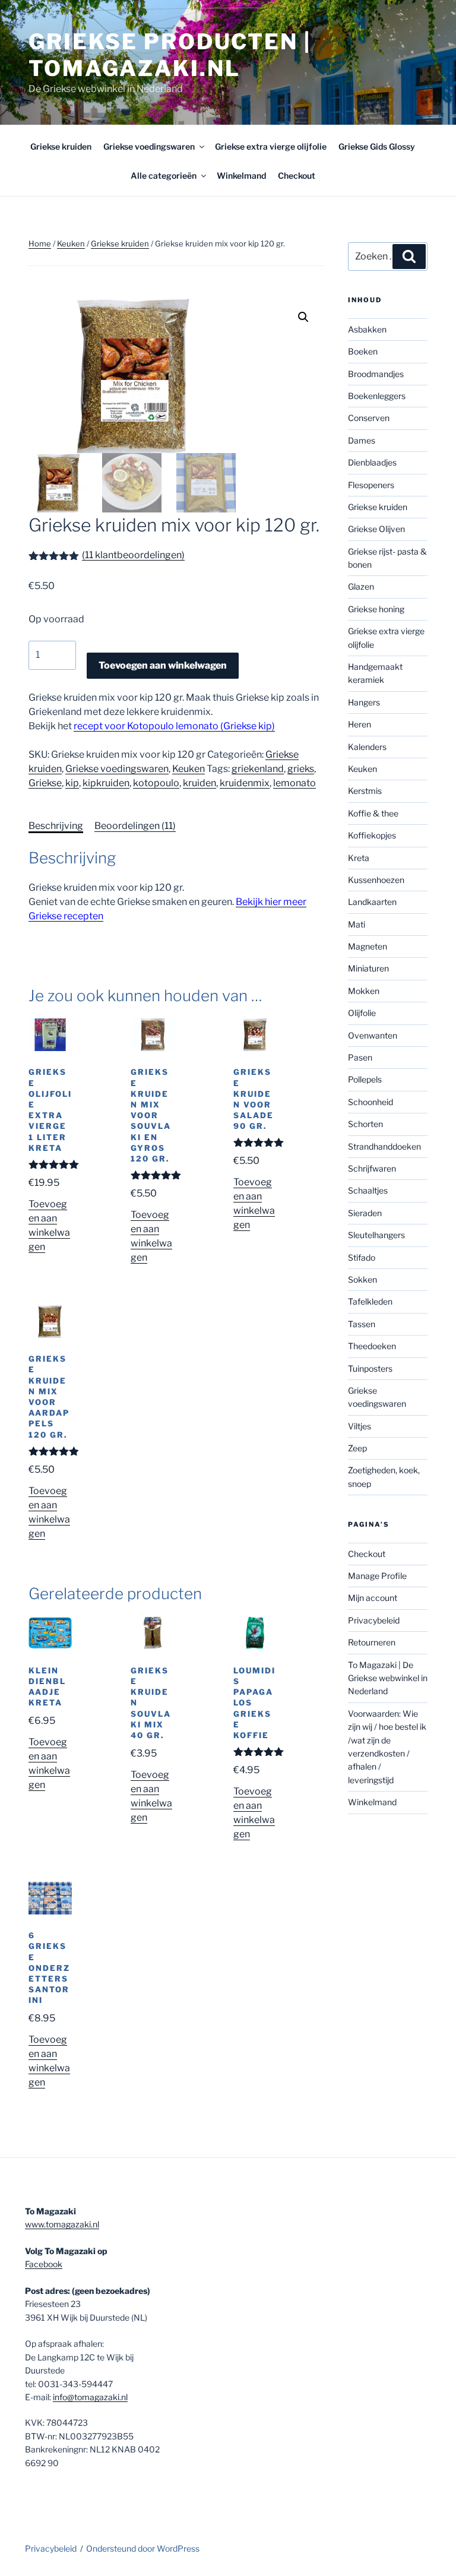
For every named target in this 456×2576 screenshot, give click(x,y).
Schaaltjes (368, 1190)
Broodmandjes (376, 374)
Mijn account (373, 1598)
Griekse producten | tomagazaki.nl (170, 55)
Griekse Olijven (376, 529)
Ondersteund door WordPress (143, 2548)
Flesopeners (371, 485)
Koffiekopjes (372, 835)
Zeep (357, 1448)
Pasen (360, 1057)
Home (40, 243)
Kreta (359, 858)
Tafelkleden (370, 1301)
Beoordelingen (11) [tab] (135, 826)
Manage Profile (377, 1576)
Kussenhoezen (376, 880)
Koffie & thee (373, 813)
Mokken (364, 991)
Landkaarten (372, 902)
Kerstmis (365, 791)
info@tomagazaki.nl (90, 2397)
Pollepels (365, 1079)
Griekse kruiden (61, 146)
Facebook (44, 2264)
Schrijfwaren (372, 1168)
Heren (360, 724)
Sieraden (365, 1213)
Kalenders (367, 747)
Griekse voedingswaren (149, 146)
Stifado (362, 1257)
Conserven (369, 418)
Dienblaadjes (372, 462)
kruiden (199, 783)
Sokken (362, 1279)
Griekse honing (376, 609)
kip (72, 783)
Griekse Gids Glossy (377, 146)
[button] (303, 317)
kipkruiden (106, 783)
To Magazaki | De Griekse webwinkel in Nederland (388, 1678)
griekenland (258, 769)
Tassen (362, 1324)
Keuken (71, 243)
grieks (301, 769)
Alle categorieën (164, 175)
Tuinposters (370, 1368)
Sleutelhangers (376, 1235)
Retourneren (372, 1642)
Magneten (368, 946)
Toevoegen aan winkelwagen (163, 665)
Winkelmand (241, 175)
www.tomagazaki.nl (62, 2224)
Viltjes (360, 1426)
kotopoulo (156, 783)
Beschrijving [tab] (56, 826)
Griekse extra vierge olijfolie (271, 146)
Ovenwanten (373, 1035)
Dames (362, 440)
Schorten (365, 1124)
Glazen (361, 586)
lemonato (294, 783)
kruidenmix (245, 783)
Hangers (364, 702)
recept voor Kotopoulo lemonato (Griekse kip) (174, 726)
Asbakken (367, 329)
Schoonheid (370, 1102)
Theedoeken (372, 1346)
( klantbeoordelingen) (133, 555)
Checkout (297, 175)
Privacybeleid (374, 1620)
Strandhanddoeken (384, 1146)
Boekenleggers (377, 396)
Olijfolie (362, 1013)
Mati (357, 924)
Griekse (45, 783)
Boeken (363, 351)
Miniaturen (368, 968)
